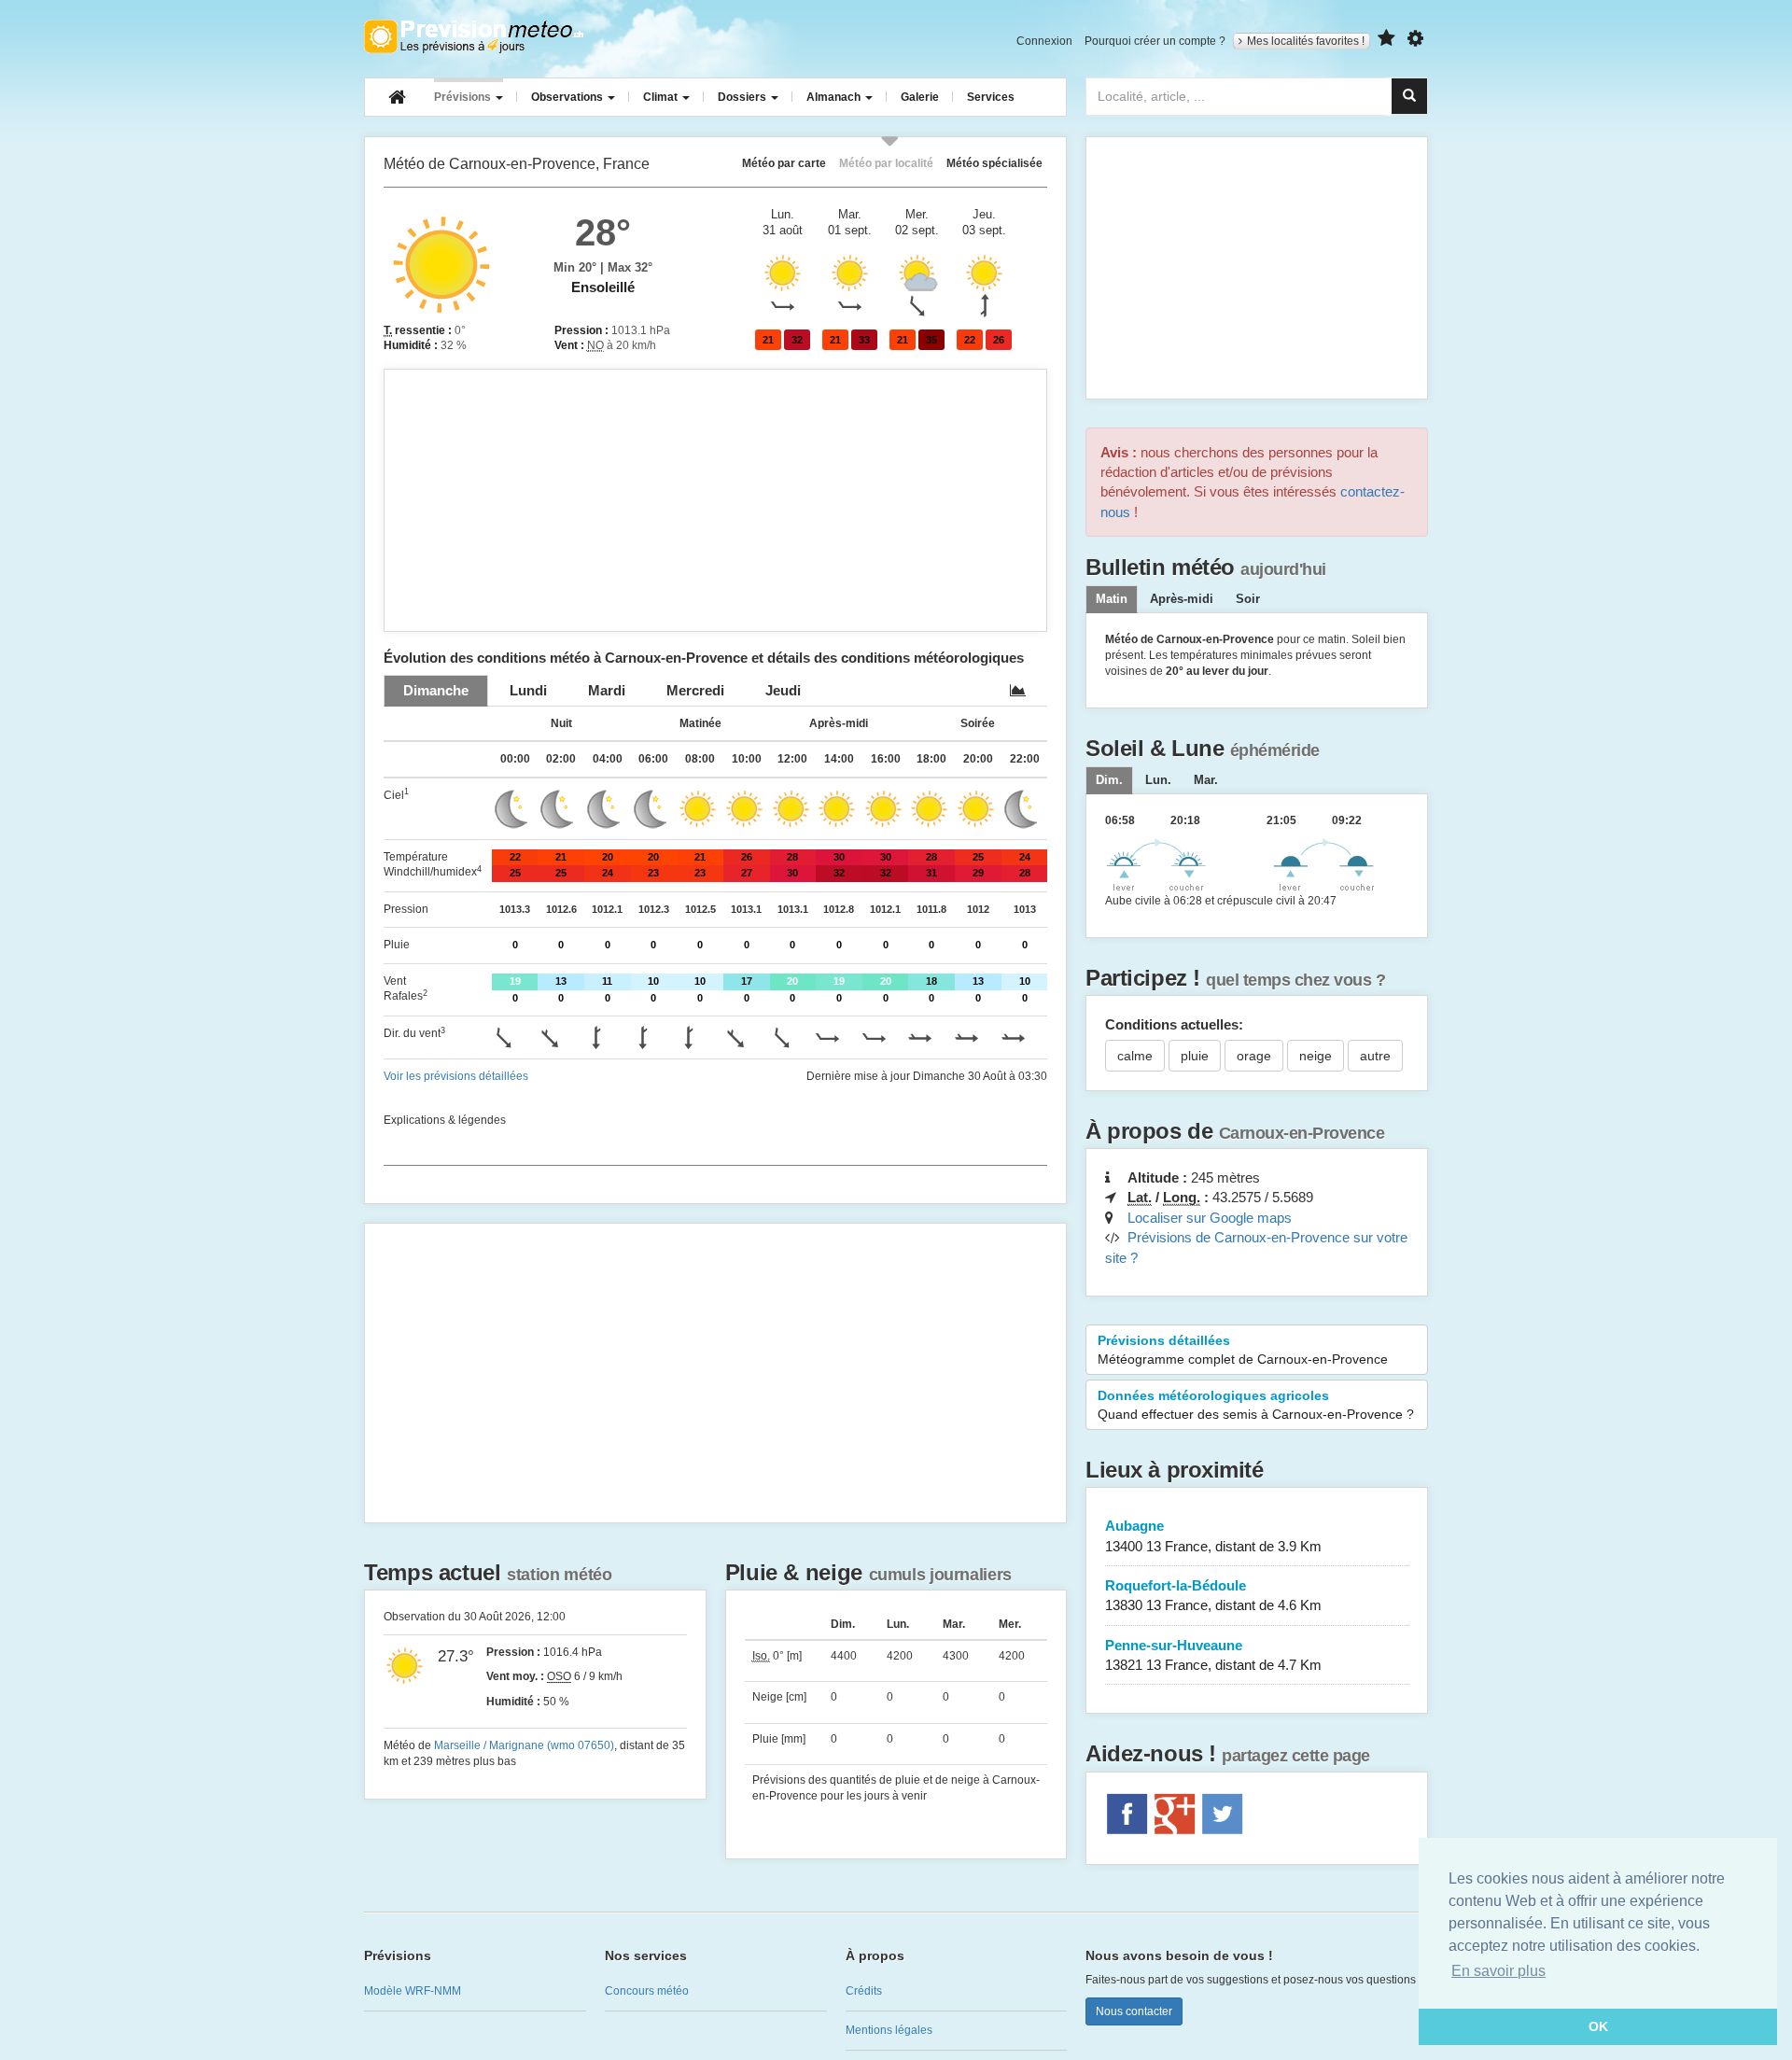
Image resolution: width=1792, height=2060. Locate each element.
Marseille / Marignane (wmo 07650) (524, 1745)
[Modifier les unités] (1415, 39)
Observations (568, 97)
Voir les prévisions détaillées (456, 1076)
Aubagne (1213, 1535)
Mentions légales (889, 2030)
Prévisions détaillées (1243, 1350)
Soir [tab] (1248, 599)
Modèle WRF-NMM (413, 1991)
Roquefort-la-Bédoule (1213, 1595)
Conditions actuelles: (1174, 1024)
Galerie (920, 97)
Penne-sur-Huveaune (1213, 1655)
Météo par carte (784, 163)
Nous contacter (1134, 2011)
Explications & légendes (445, 1120)
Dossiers (743, 97)
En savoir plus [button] (1498, 1971)
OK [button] (1598, 2026)
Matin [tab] (1112, 599)
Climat (662, 97)
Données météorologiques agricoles (1256, 1405)
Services (991, 97)
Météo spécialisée (994, 163)
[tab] (436, 690)
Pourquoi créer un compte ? (1155, 41)
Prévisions (464, 97)
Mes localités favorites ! (1306, 41)
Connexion (1044, 41)
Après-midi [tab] (1182, 599)
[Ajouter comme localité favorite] (1386, 39)
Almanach (835, 97)
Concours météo (647, 1991)
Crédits (864, 1991)
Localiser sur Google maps (1210, 1218)
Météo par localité (886, 163)
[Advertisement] (715, 500)
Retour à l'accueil (474, 36)
